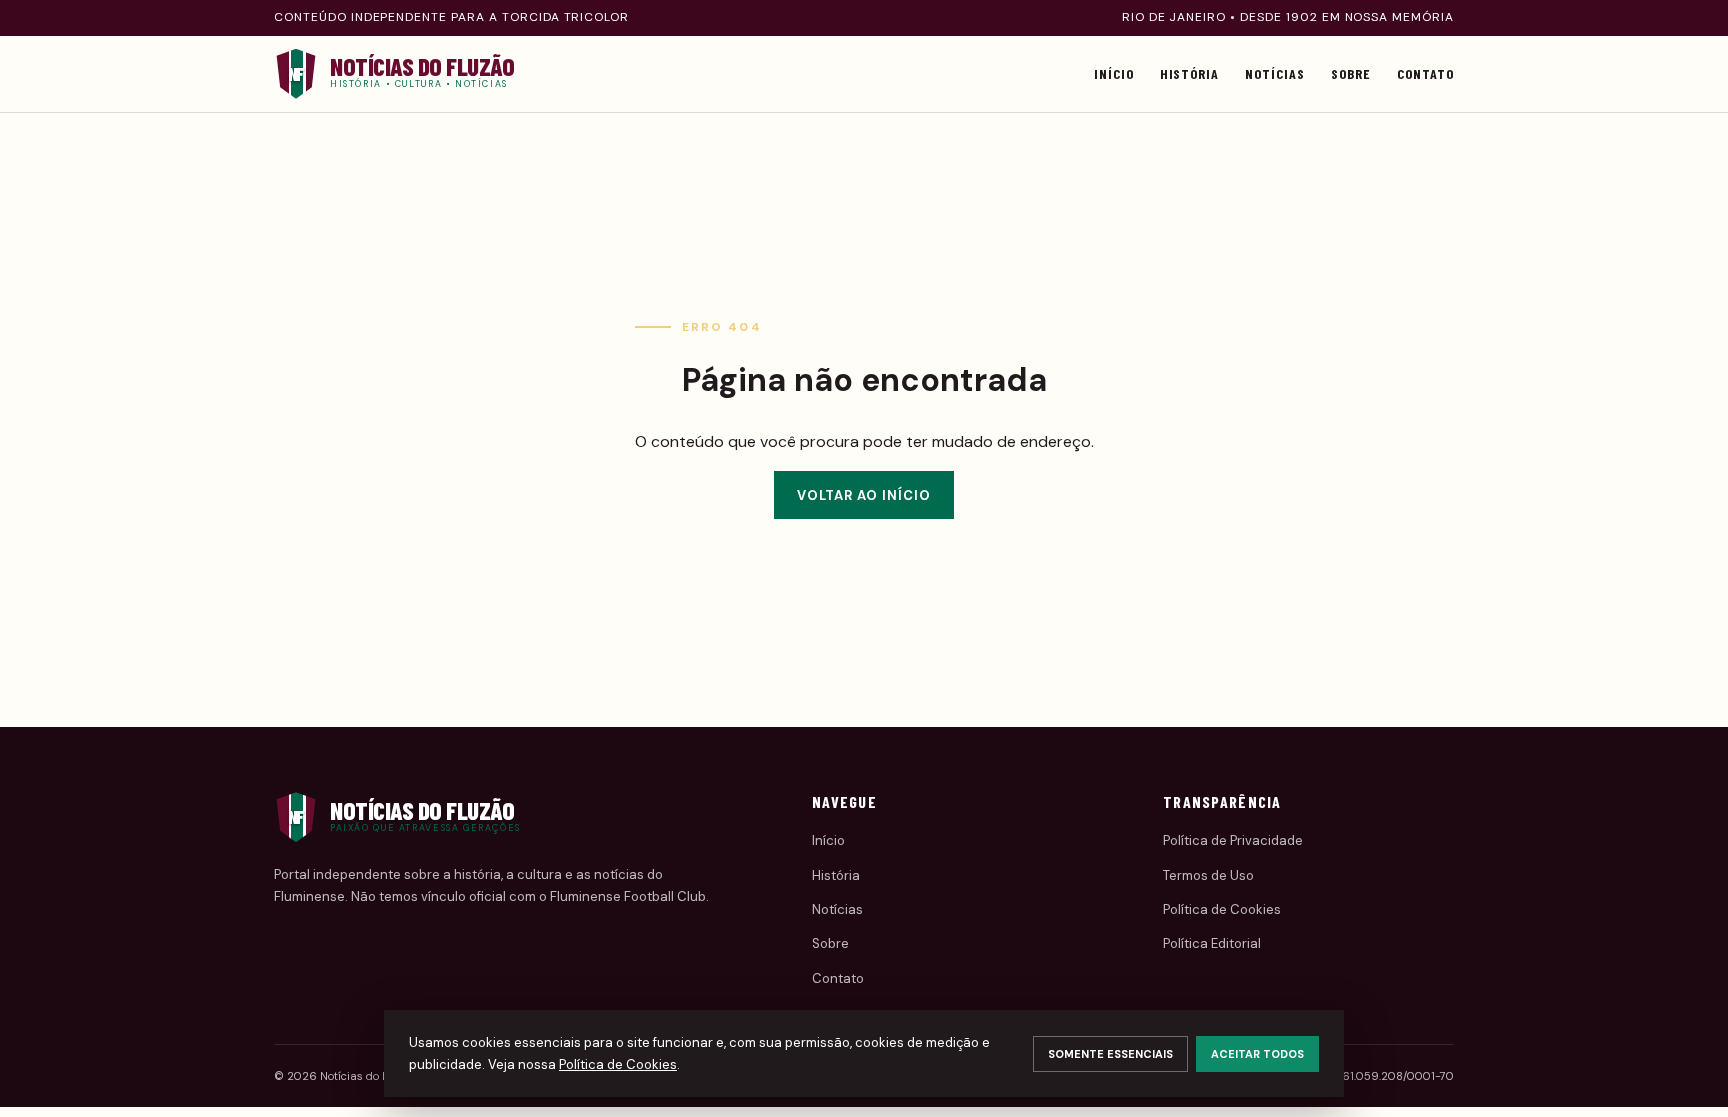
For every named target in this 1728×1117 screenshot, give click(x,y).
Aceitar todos (1257, 1054)
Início (1114, 73)
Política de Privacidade (1233, 840)
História (1190, 73)
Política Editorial (1212, 943)
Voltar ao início (864, 495)
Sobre (1351, 73)
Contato (1425, 73)
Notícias (1275, 73)
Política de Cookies (1222, 909)
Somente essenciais (1110, 1054)
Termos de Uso (1208, 875)
